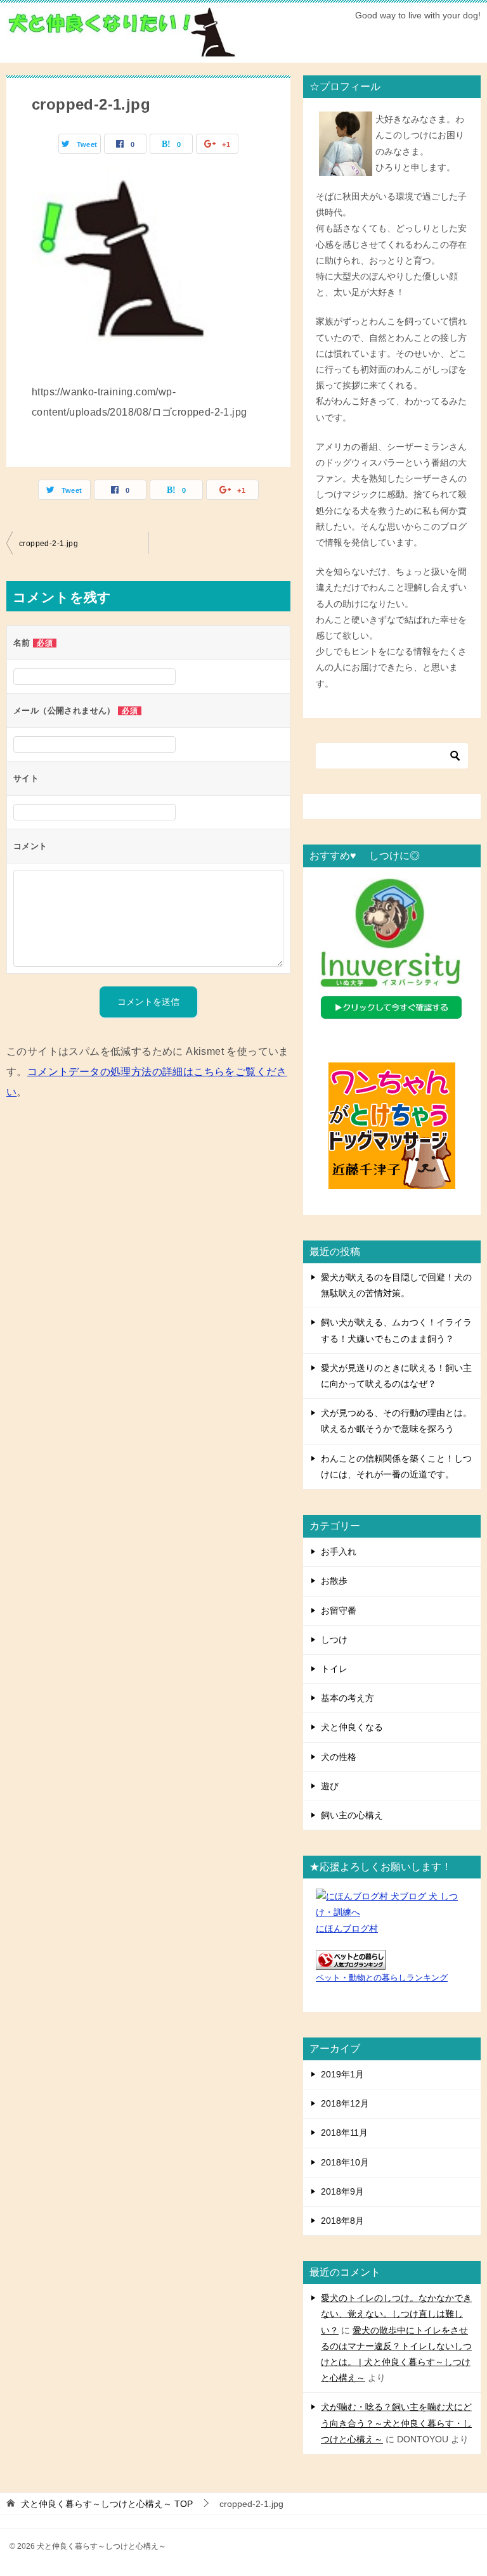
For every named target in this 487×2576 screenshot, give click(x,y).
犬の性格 (339, 1757)
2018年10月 (345, 2162)
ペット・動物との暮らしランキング (382, 1978)
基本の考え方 (347, 1698)
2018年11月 (344, 2133)
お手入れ (339, 1552)
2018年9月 (342, 2191)
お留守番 (339, 1610)
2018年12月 (345, 2103)
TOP (107, 2504)
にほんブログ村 (347, 1929)
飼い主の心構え (352, 1815)
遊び (330, 1786)
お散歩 (334, 1581)
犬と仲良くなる (352, 1727)
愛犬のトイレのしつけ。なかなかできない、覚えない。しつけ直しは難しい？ (396, 2314)
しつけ (334, 1640)
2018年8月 (342, 2221)
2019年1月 (342, 2074)
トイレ (334, 1669)
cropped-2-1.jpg (49, 544)
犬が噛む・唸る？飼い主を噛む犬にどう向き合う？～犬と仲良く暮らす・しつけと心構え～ (396, 2423)
